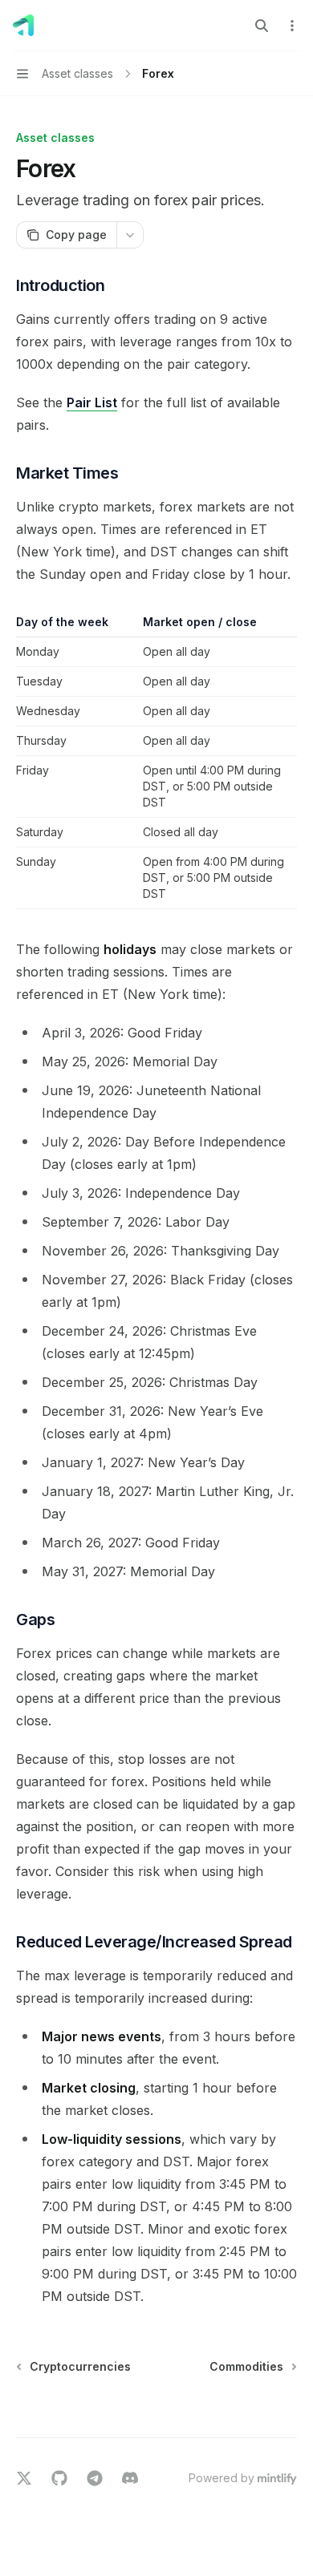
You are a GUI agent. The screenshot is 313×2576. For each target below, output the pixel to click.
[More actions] (292, 26)
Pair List (92, 402)
